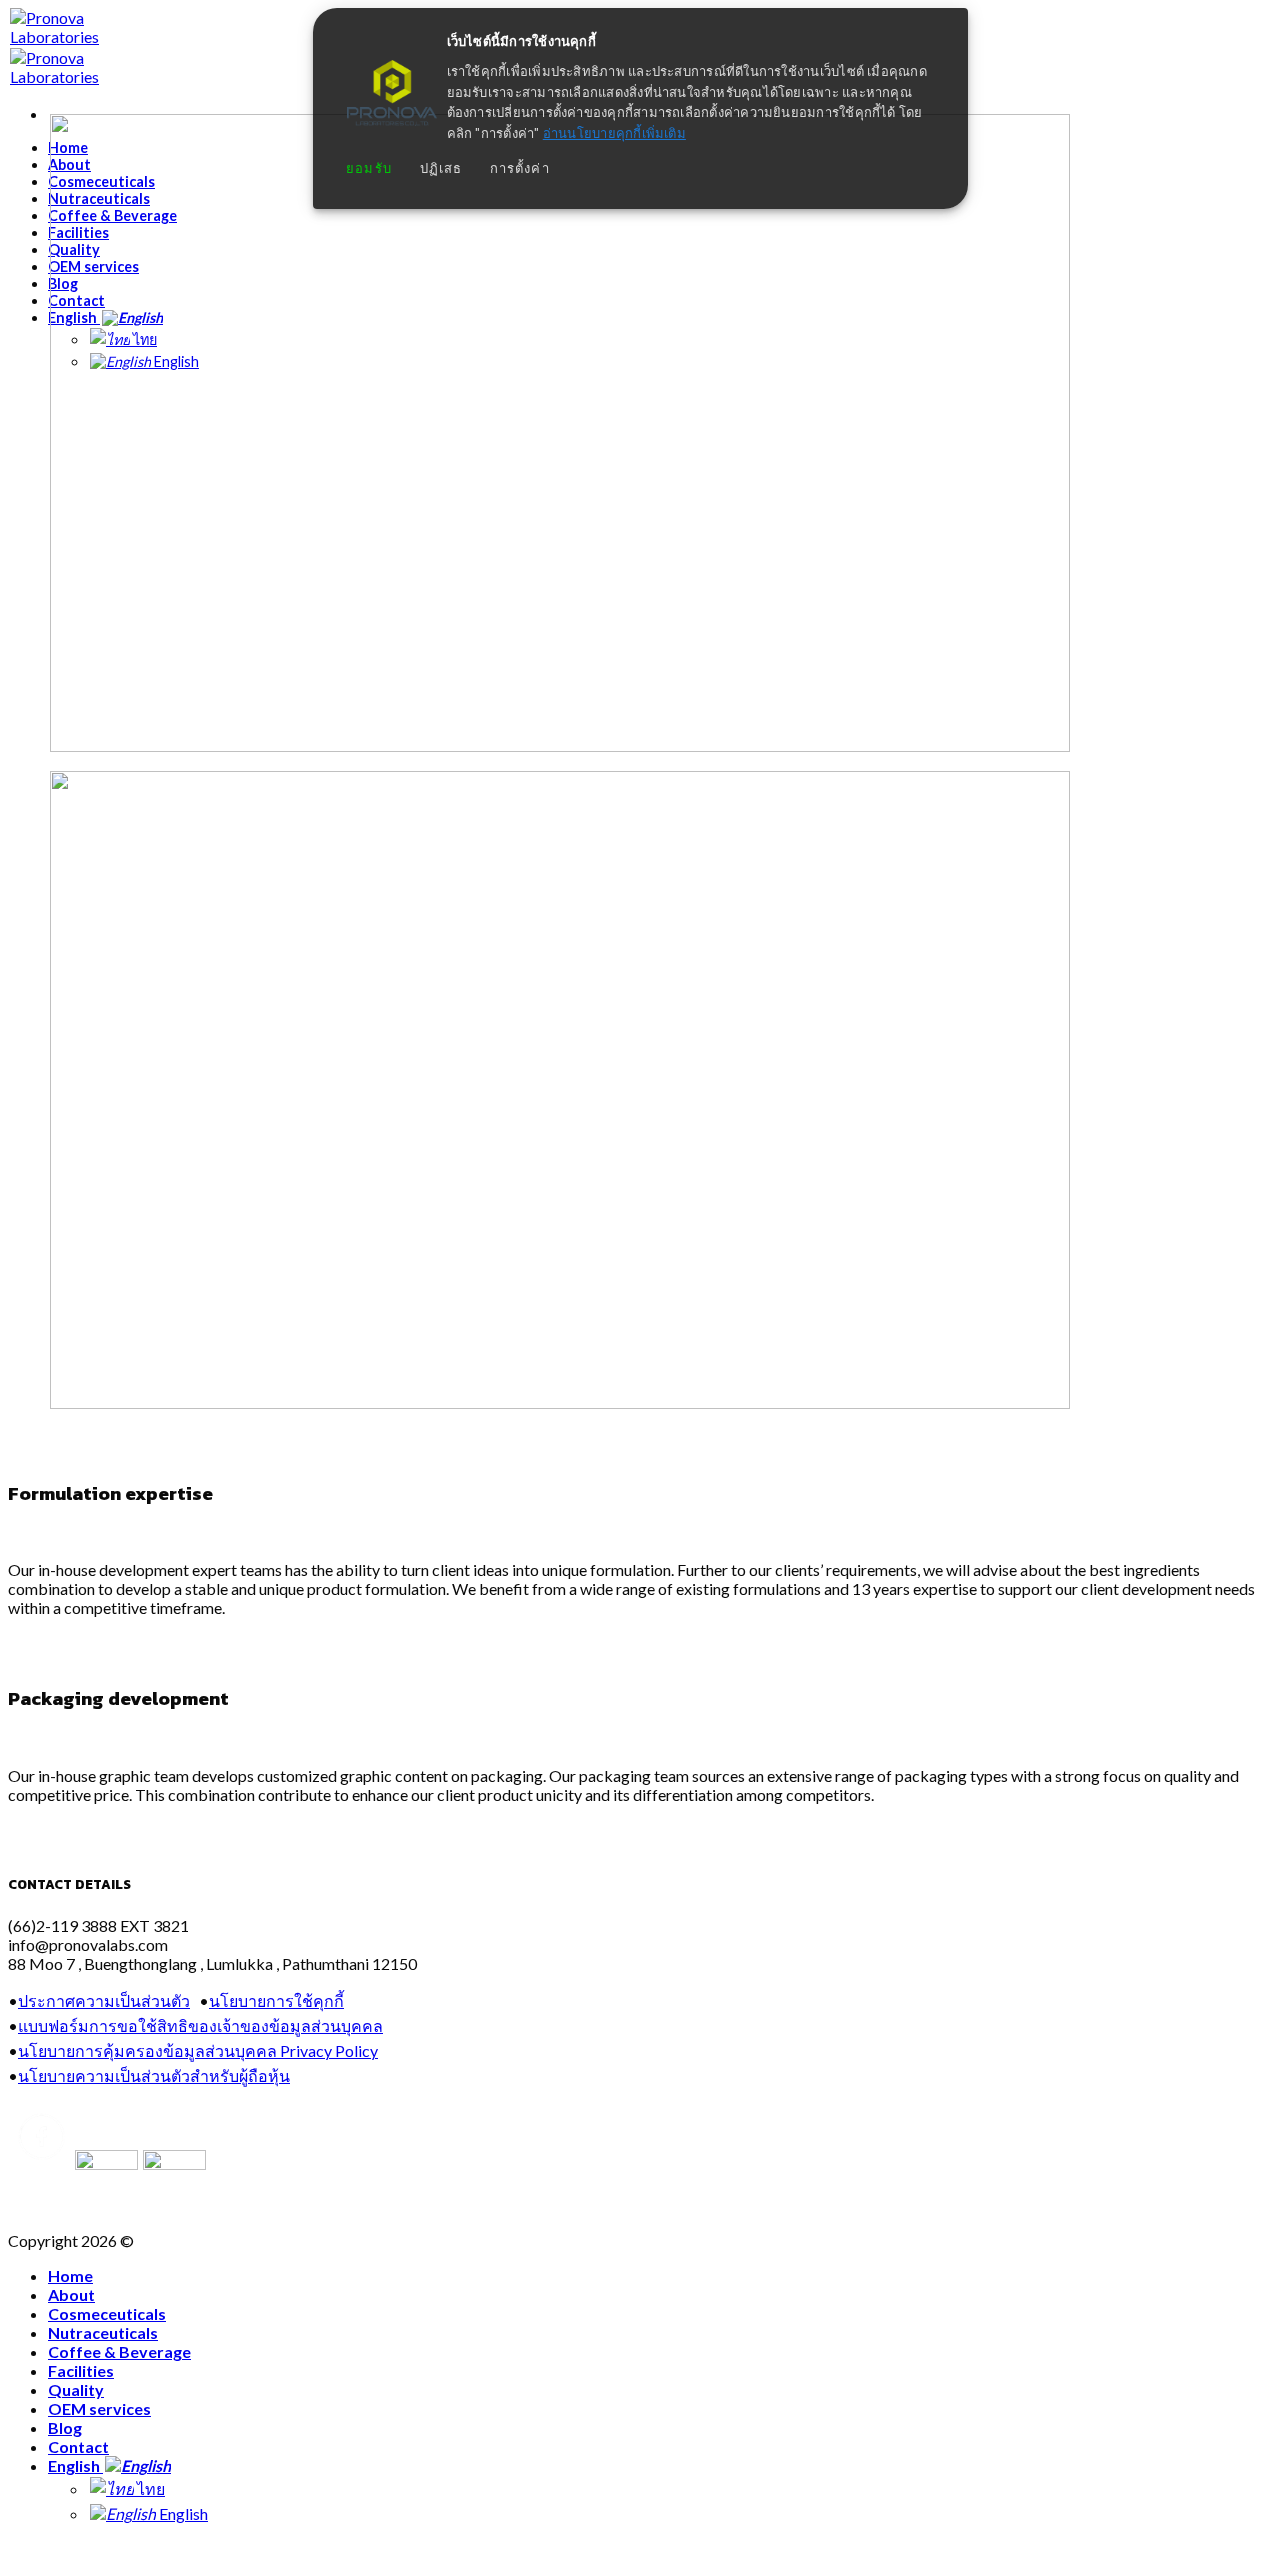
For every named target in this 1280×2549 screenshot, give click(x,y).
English (75, 2465)
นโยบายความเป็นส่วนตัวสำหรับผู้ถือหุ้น (154, 2075)
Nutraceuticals (103, 2332)
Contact (78, 2446)
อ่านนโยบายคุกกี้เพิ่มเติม (614, 133)
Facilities (81, 2370)
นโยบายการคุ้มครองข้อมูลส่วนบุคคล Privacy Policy (198, 2050)
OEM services (99, 2408)
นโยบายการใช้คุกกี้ (276, 2000)
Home (70, 2275)
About (71, 2294)
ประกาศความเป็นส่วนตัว (104, 2000)
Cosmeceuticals (107, 2313)
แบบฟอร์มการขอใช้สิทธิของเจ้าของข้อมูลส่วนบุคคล (200, 2025)
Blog (65, 2427)
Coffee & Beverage (119, 2351)
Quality (76, 2389)
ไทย (149, 2488)
